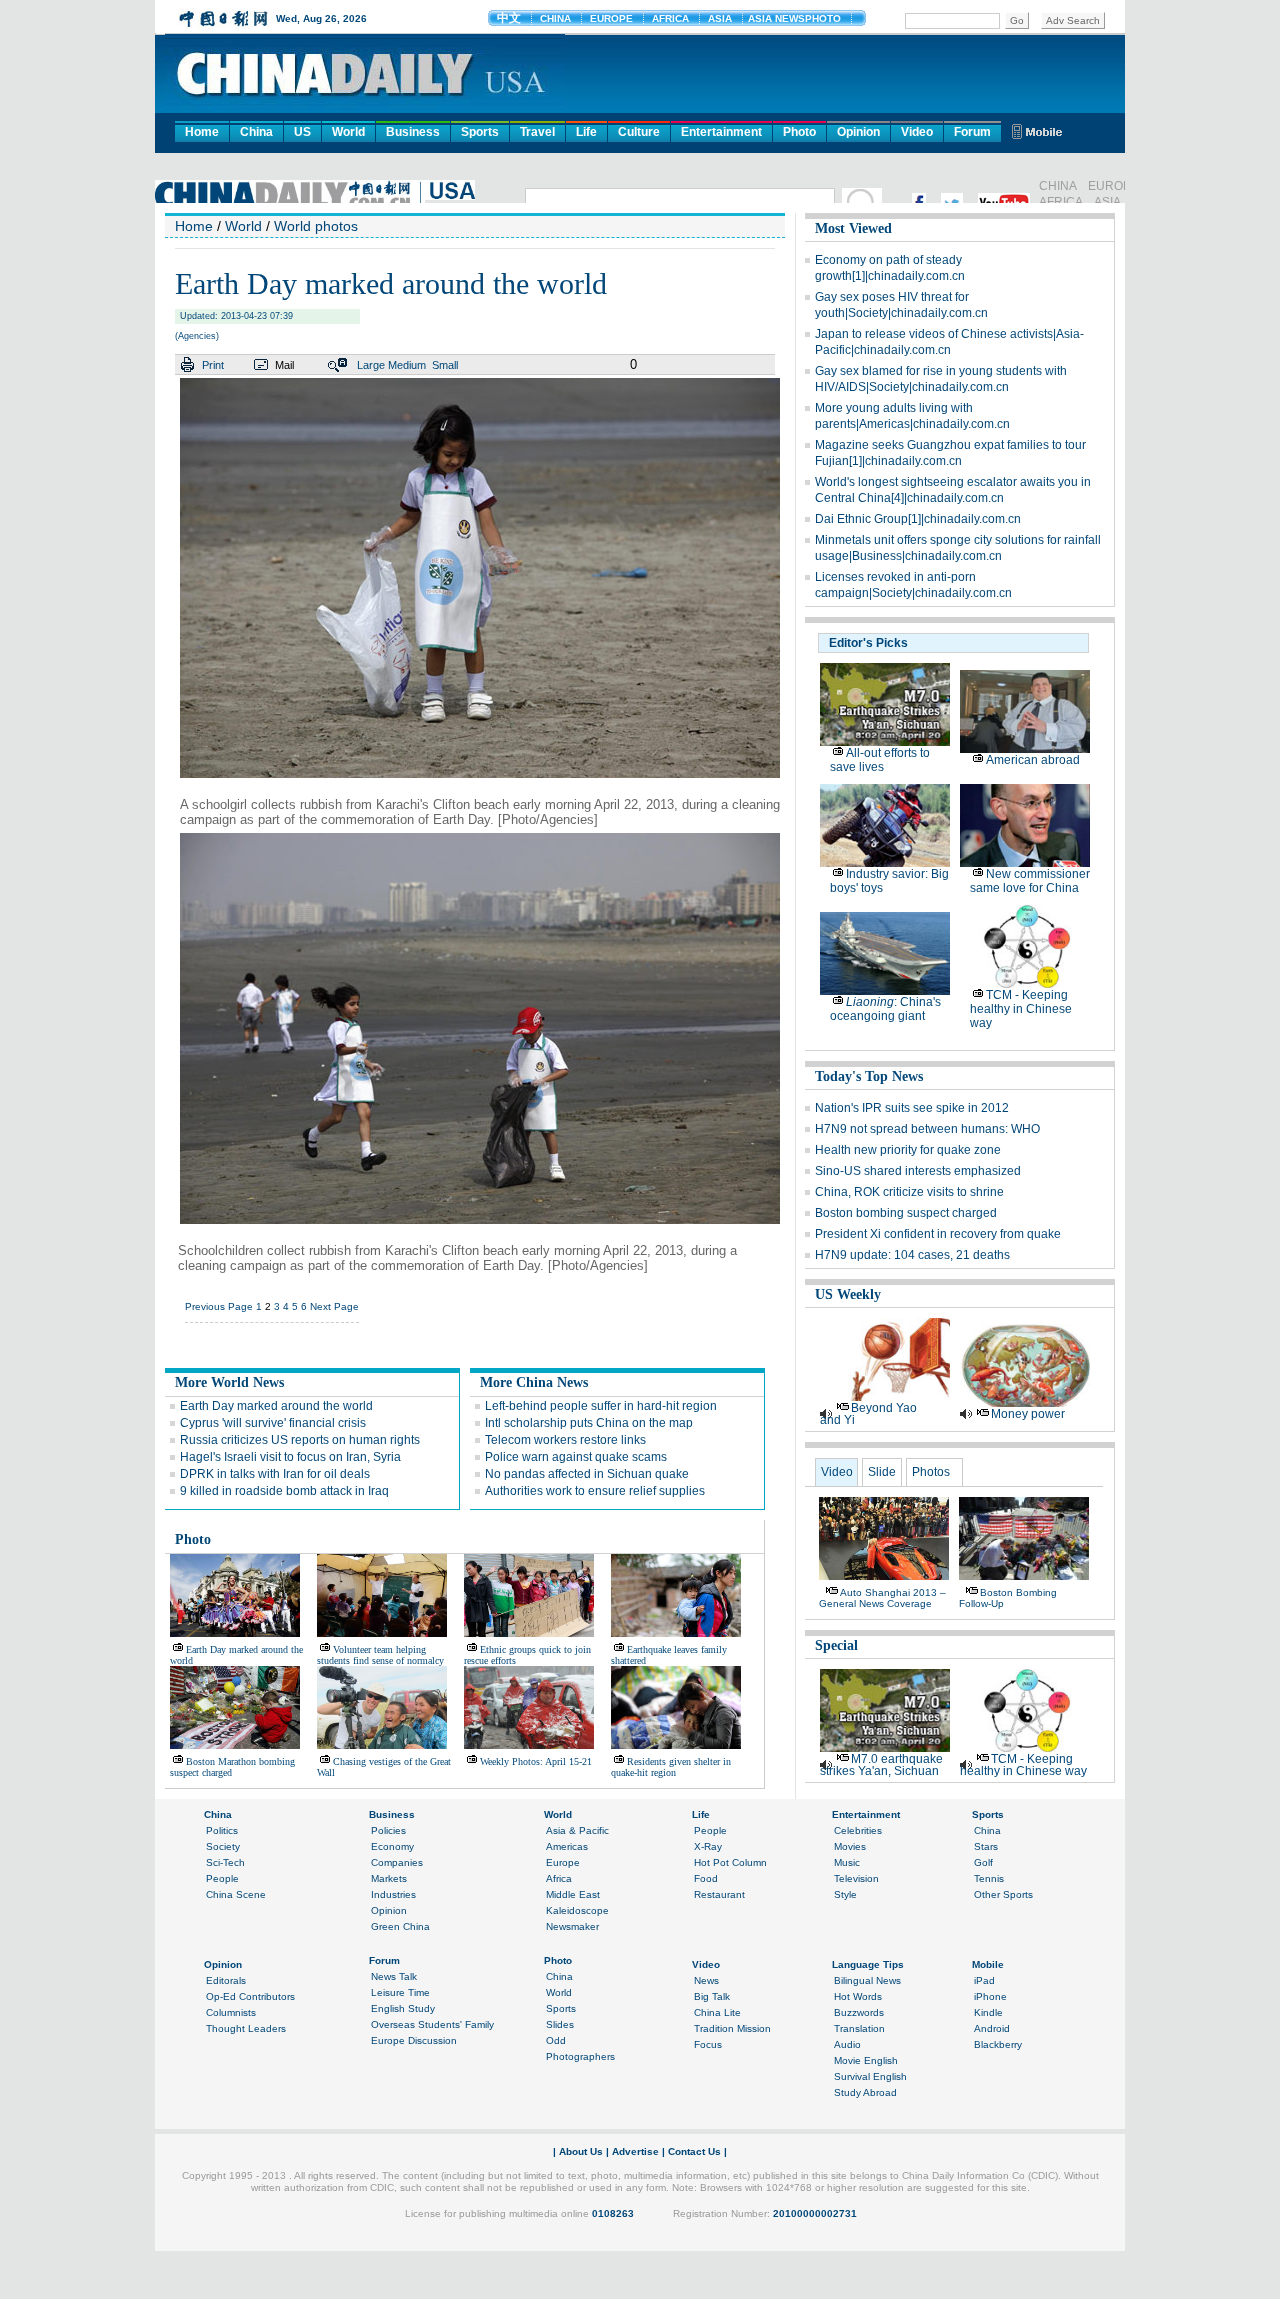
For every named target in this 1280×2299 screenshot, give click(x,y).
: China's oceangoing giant (885, 1009)
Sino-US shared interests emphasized (918, 1171)
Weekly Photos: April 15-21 (536, 1761)
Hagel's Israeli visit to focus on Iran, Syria (290, 1457)
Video (917, 132)
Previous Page (219, 1306)
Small (445, 365)
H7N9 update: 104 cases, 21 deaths (912, 1255)
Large (371, 365)
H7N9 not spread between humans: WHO (927, 1129)
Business (413, 132)
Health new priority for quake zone (908, 1150)
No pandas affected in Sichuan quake (587, 1474)
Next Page (334, 1306)
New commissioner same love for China (1030, 881)
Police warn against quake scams (576, 1457)
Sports (480, 132)
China (256, 132)
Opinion (858, 132)
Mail (284, 365)
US (302, 132)
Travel (537, 132)
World (348, 132)
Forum (972, 132)
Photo (799, 132)
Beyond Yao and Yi (868, 1414)
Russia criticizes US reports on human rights (300, 1440)
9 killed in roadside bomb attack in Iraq (284, 1491)
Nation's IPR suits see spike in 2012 (912, 1108)
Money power (1028, 1414)
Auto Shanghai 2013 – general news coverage (882, 1598)
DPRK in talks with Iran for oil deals (275, 1474)
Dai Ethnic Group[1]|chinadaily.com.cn (918, 519)
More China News (534, 1382)
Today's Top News (869, 1076)
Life (586, 132)
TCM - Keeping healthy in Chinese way (1021, 1009)
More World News (229, 1382)
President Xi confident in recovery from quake (938, 1234)
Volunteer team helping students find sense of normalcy (380, 1655)
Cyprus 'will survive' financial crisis (273, 1423)
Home (202, 132)
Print (213, 365)
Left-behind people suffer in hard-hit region (601, 1406)
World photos (316, 226)
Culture (639, 132)
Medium (407, 365)
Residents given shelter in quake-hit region (671, 1767)
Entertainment (721, 132)
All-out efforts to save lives (880, 760)
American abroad (1033, 760)
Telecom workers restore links (565, 1440)
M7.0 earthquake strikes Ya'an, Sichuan (881, 1765)
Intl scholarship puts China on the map (589, 1423)
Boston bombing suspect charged (906, 1213)
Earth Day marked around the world (276, 1406)
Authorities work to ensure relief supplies (595, 1491)
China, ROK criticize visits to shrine (909, 1192)
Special (836, 1645)
